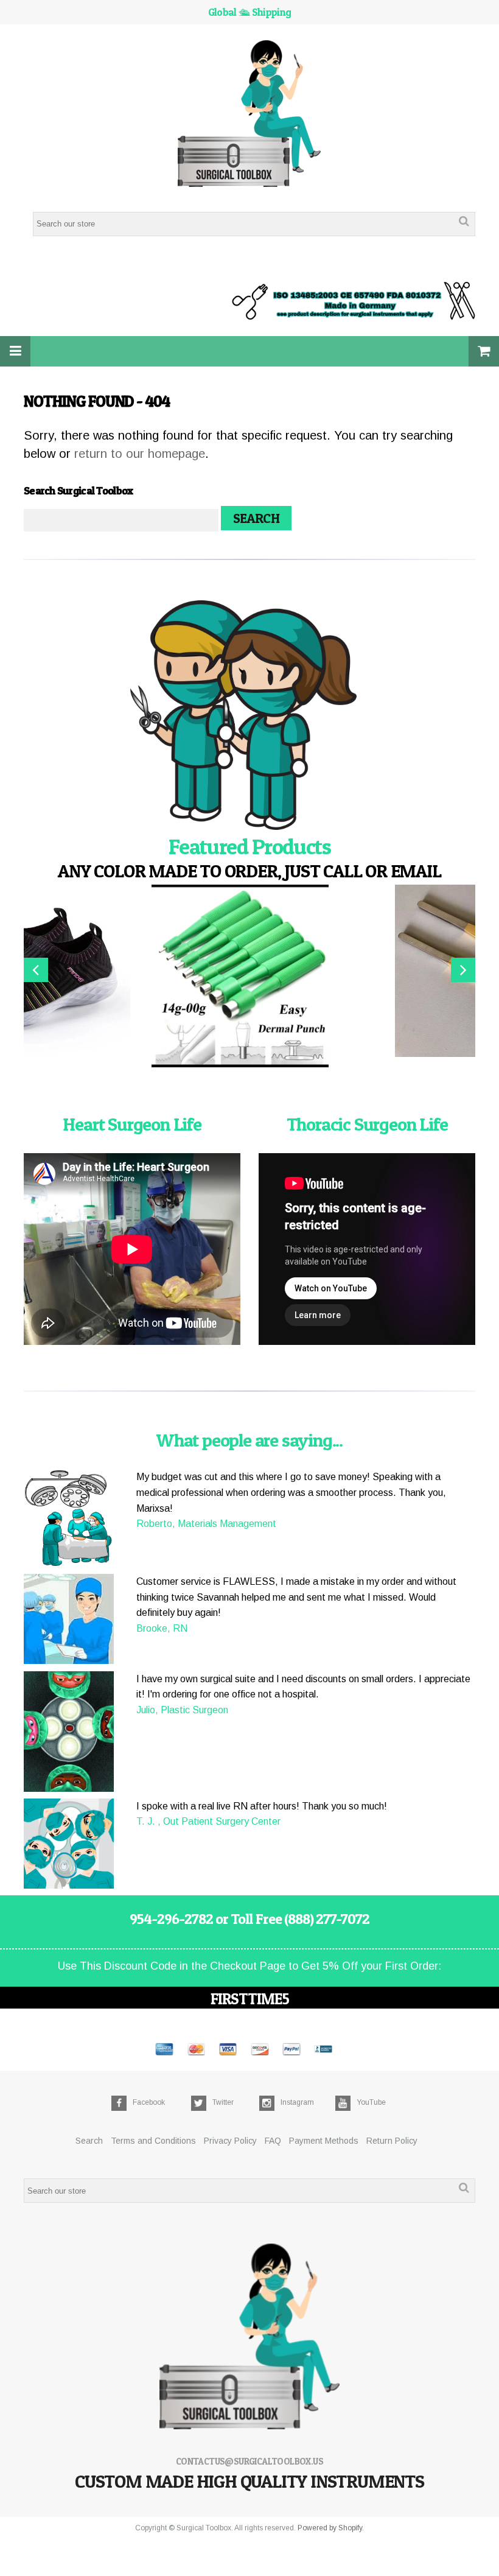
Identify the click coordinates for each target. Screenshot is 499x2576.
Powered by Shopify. (331, 2528)
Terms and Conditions (153, 2141)
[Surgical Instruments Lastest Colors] (249, 717)
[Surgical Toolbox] (250, 115)
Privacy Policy (230, 2141)
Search (89, 2141)
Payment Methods (324, 2141)
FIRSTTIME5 (250, 1999)
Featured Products (250, 846)
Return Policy (392, 2141)
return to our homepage (140, 454)
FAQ (273, 2141)
